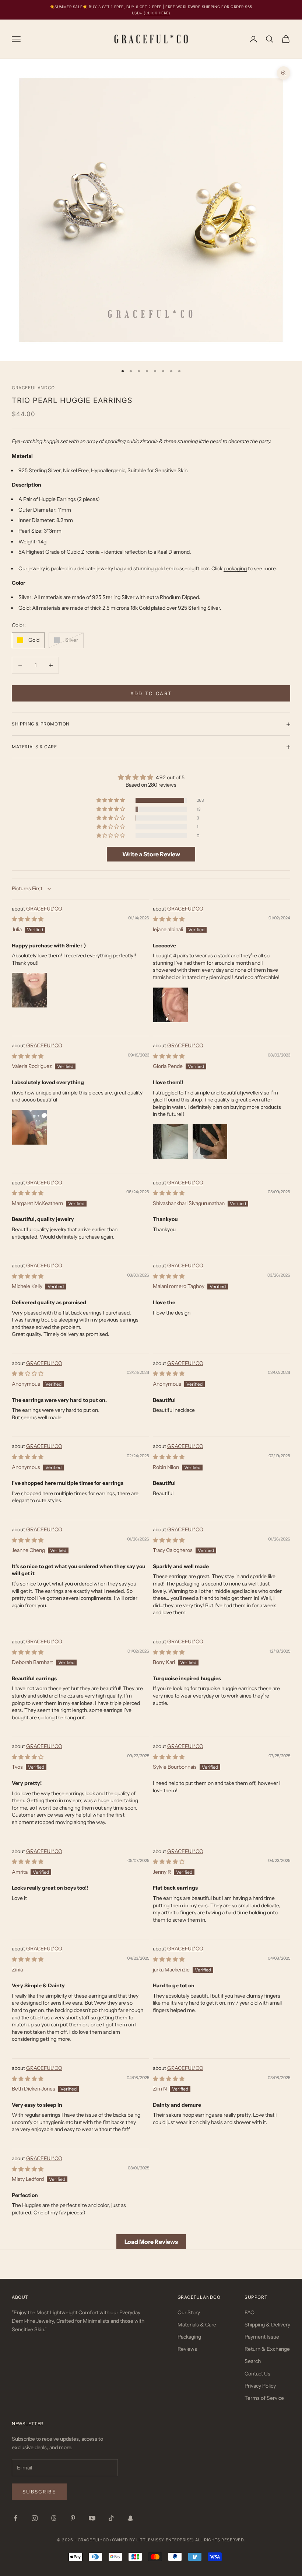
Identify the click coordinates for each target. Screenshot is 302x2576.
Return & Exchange (267, 2349)
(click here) (157, 13)
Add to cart (151, 693)
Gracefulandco (33, 388)
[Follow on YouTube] (92, 2518)
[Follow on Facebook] (15, 2518)
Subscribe (39, 2492)
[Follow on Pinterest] (73, 2518)
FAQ (250, 2312)
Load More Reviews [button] (151, 2242)
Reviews (187, 2349)
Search (253, 2361)
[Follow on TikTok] (111, 2518)
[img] (151, 777)
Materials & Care (197, 2325)
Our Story (189, 2312)
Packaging (189, 2337)
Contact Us (257, 2374)
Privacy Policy (260, 2386)
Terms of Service (264, 2398)
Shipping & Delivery (267, 2325)
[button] (111, 800)
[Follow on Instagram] (35, 2518)
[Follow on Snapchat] (130, 2518)
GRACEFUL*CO (44, 909)
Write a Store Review (151, 854)
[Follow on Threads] (54, 2518)
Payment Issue (262, 2337)
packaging (235, 568)
